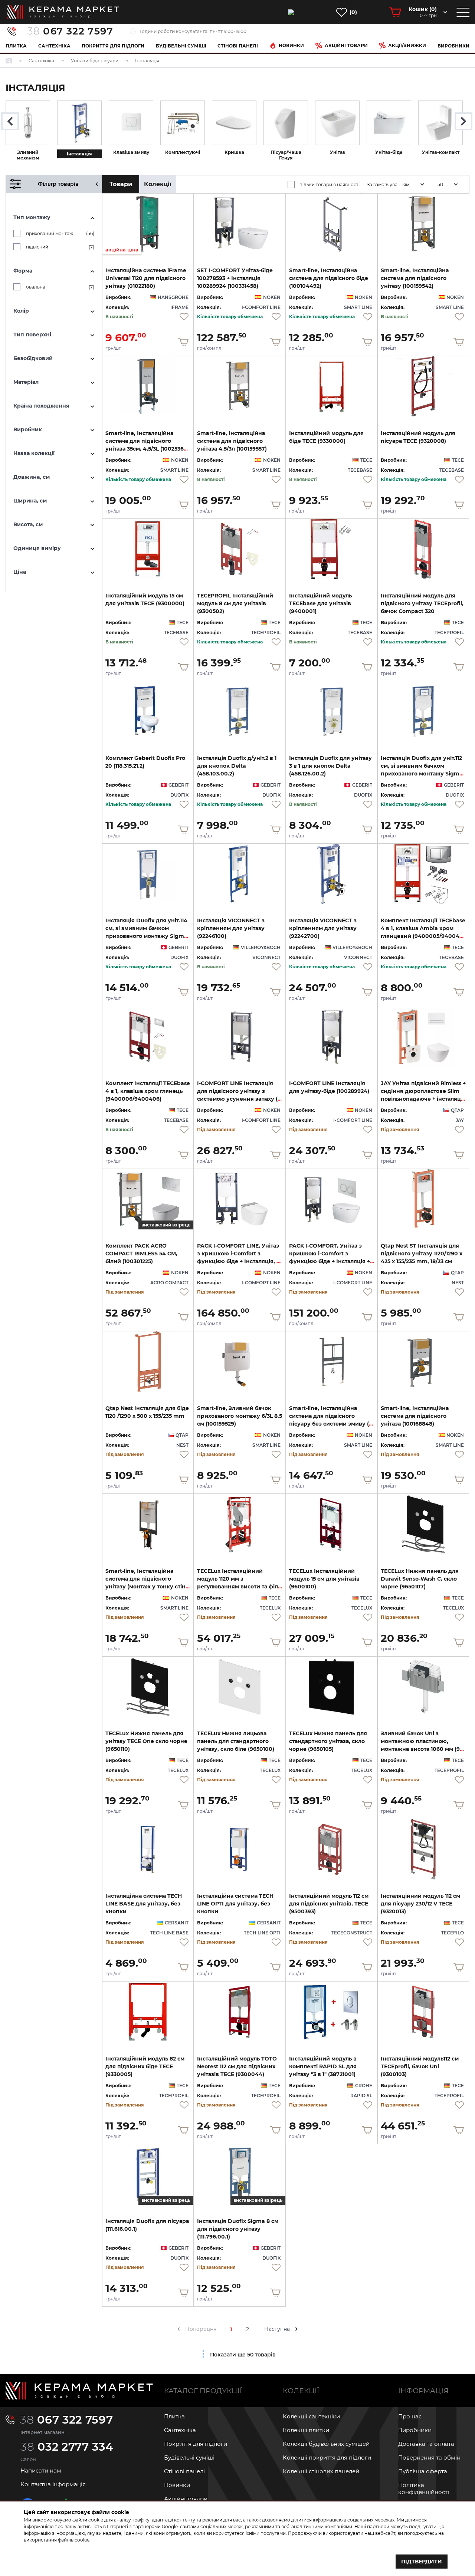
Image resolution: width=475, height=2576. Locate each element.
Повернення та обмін (429, 2458)
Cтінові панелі (238, 46)
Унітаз (338, 152)
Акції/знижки (407, 45)
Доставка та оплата (426, 2444)
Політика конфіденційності (424, 2488)
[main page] (63, 12)
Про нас (410, 2416)
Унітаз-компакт (441, 152)
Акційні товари (346, 45)
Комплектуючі (183, 152)
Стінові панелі (184, 2471)
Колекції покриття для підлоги (327, 2458)
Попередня (201, 2329)
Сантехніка (54, 46)
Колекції (158, 184)
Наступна (277, 2329)
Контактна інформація (53, 2484)
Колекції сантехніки (311, 2416)
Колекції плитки (306, 2430)
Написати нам (41, 2470)
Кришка (234, 152)
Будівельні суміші (181, 46)
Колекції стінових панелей (321, 2471)
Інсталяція (79, 154)
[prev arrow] (178, 2329)
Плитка (16, 46)
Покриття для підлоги (113, 46)
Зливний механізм (28, 155)
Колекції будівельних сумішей (326, 2444)
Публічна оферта (423, 2471)
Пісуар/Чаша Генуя (286, 155)
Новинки (291, 45)
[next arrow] (297, 2329)
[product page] (240, 224)
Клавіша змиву (131, 152)
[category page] (28, 123)
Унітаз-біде (389, 152)
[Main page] (79, 2391)
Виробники (453, 46)
